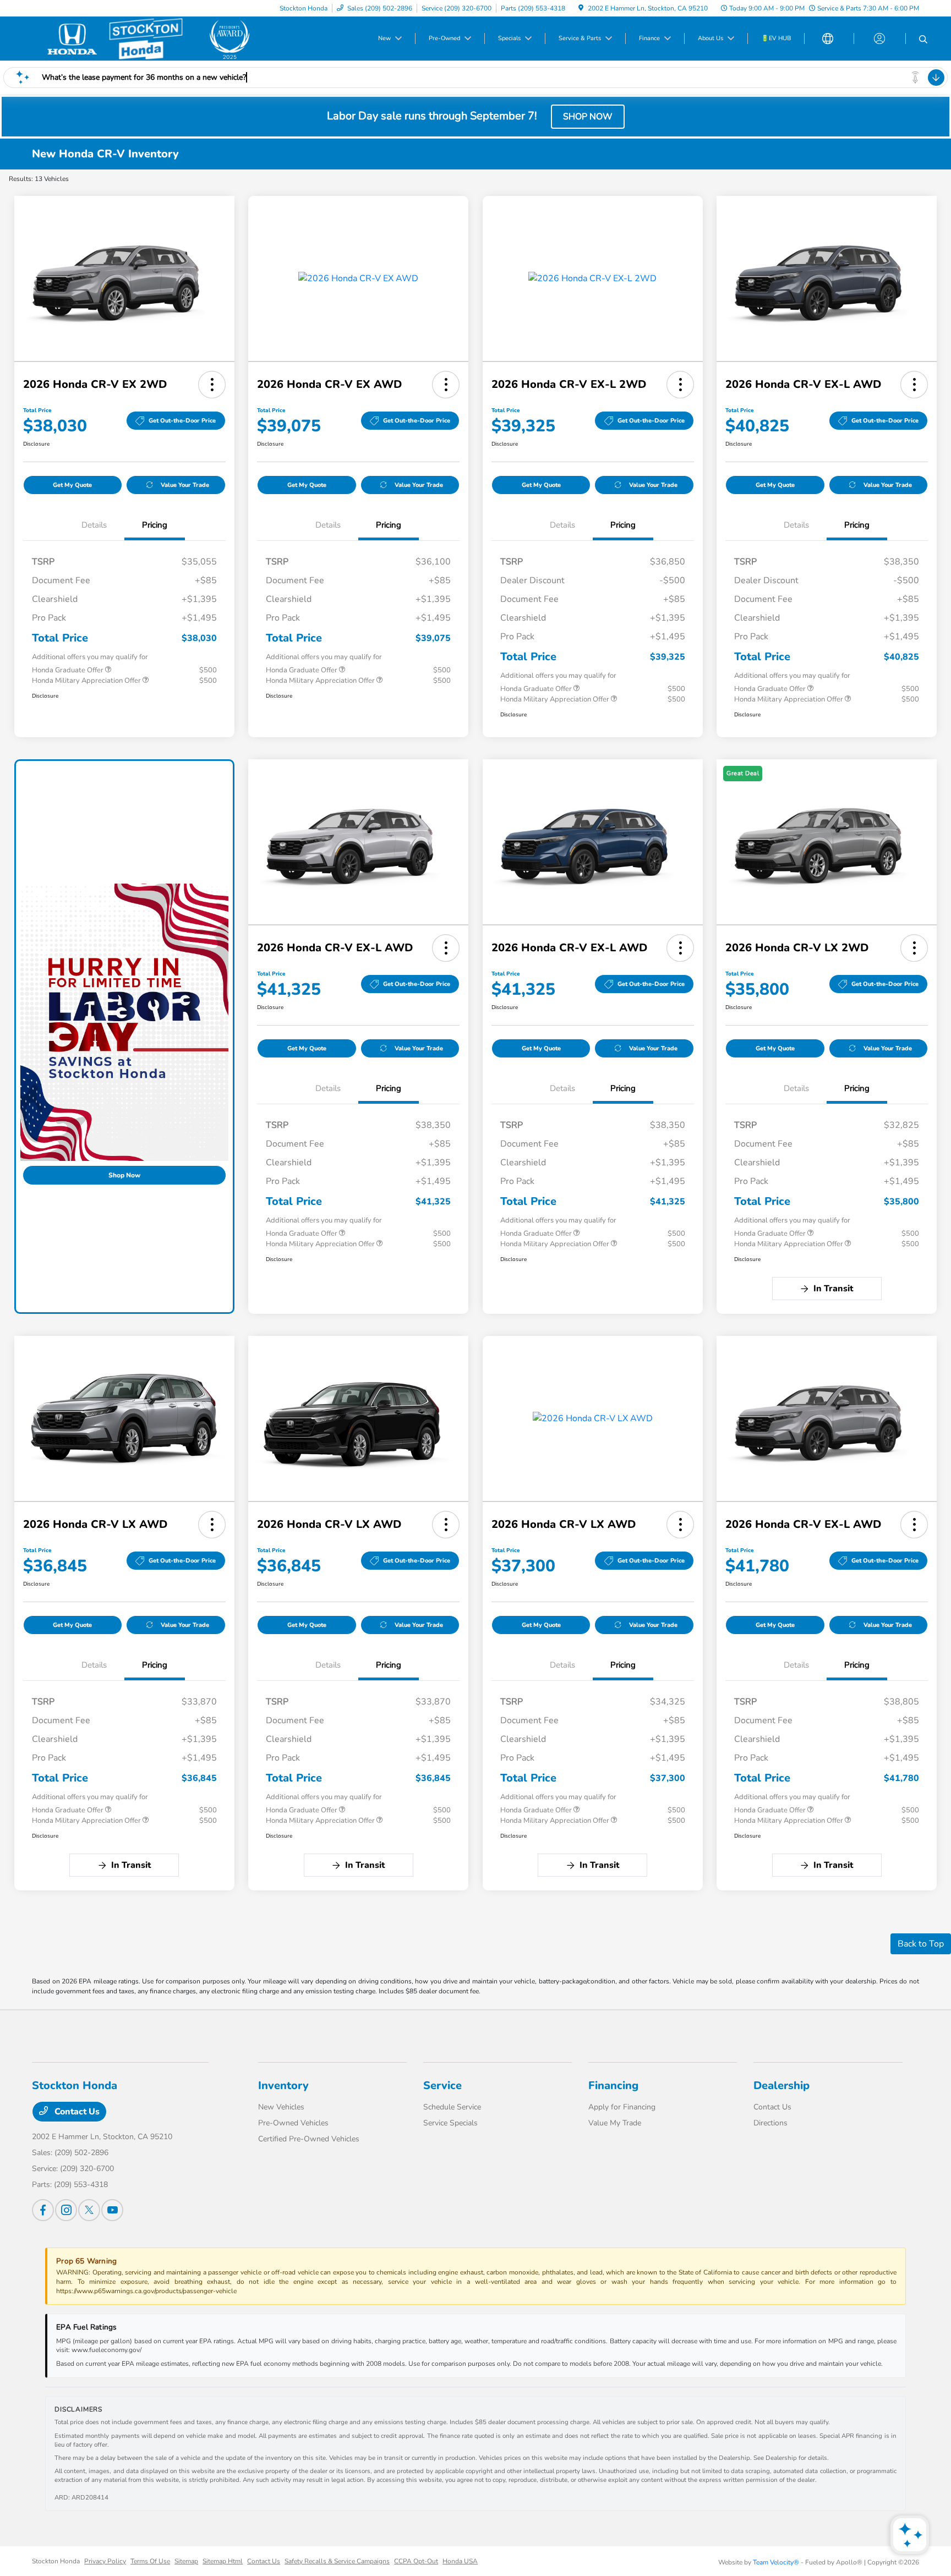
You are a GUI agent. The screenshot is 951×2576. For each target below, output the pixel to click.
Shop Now (124, 1175)
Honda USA (460, 2561)
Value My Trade (615, 2123)
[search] (923, 40)
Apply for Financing (622, 2107)
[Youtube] (112, 2210)
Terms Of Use (150, 2561)
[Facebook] (43, 2210)
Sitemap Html (223, 2561)
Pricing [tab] (155, 525)
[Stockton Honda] (144, 39)
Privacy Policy (105, 2561)
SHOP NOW (588, 117)
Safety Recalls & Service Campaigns (337, 2561)
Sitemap (186, 2561)
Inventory (283, 2086)
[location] (581, 8)
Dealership (781, 2086)
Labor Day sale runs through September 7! (433, 116)
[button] (212, 385)
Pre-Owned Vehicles (293, 2123)
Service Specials (450, 2123)
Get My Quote (72, 485)
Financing (613, 2086)
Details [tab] (94, 525)
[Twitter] (89, 2210)
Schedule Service (452, 2107)
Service (442, 2086)
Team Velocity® (776, 2562)
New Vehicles (281, 2107)
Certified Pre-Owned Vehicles (309, 2139)
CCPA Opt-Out (416, 2561)
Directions (770, 2123)
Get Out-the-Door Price (182, 421)
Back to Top (921, 1944)
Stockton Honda (56, 2561)
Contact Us (76, 2112)
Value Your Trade (185, 485)
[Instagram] (66, 2210)
